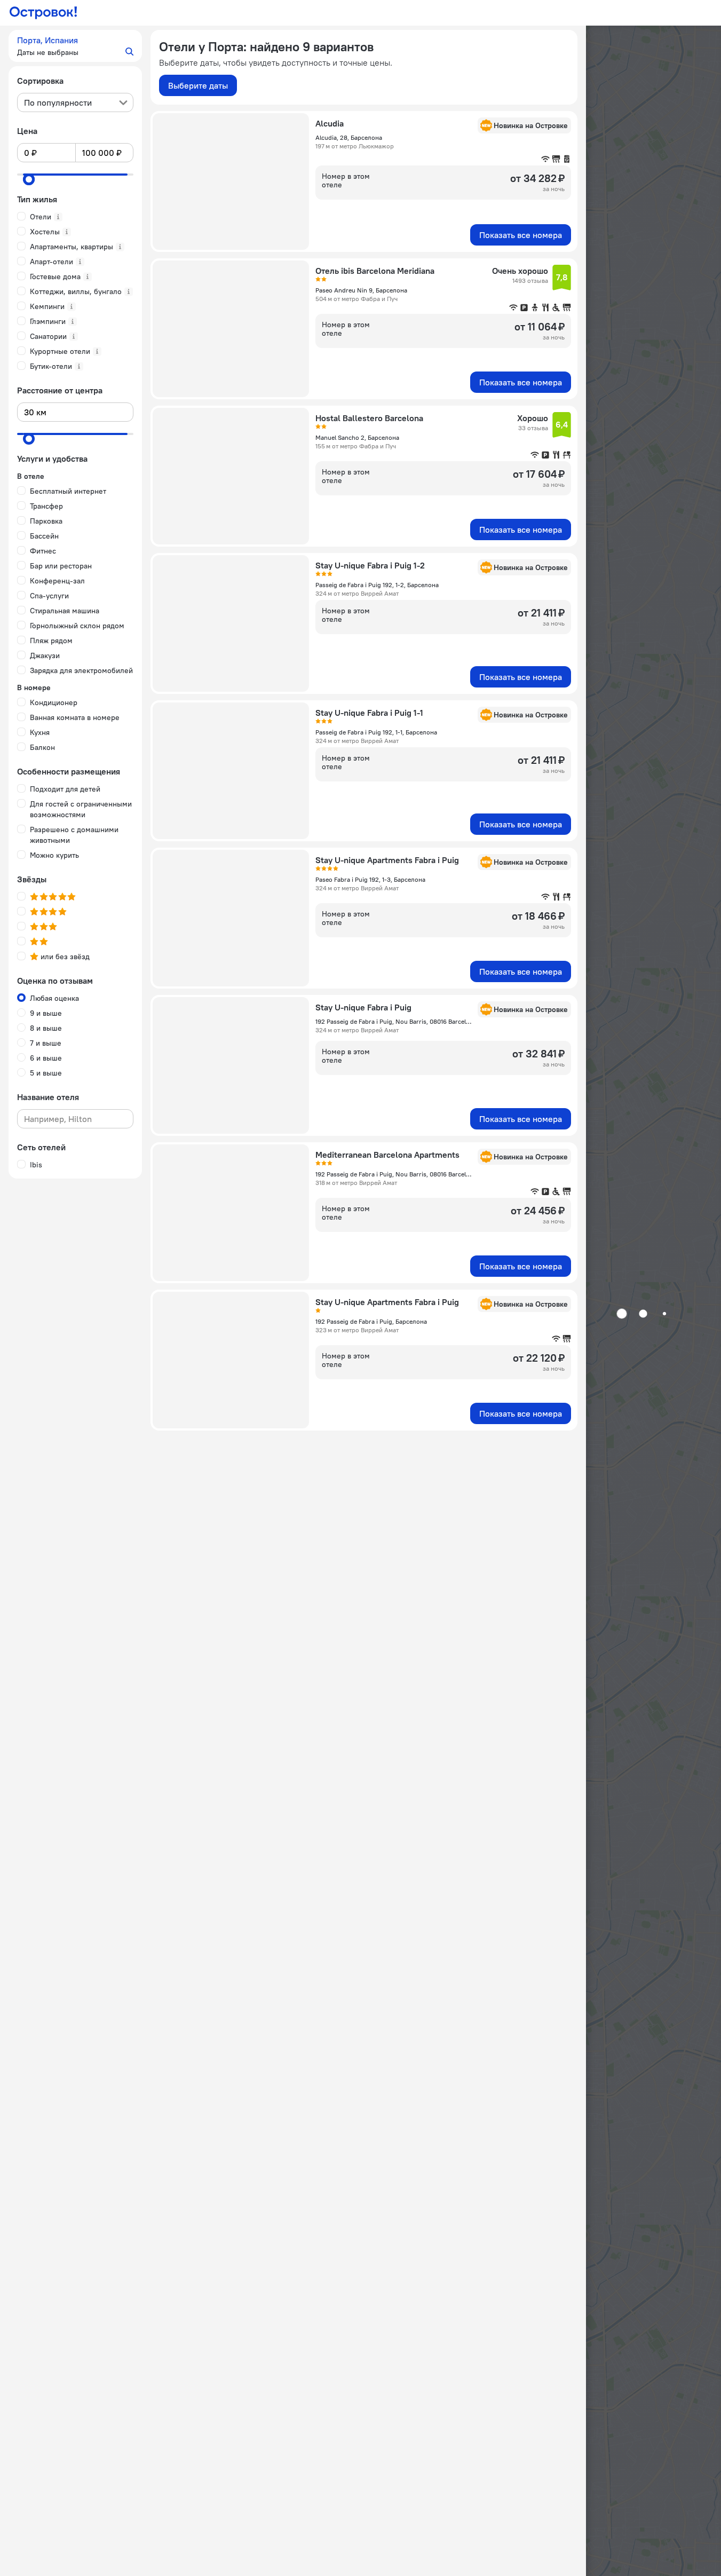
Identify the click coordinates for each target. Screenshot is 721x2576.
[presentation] (75, 102)
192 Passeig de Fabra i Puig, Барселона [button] (371, 1321)
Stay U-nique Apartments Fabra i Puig (387, 860)
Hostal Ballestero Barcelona (369, 418)
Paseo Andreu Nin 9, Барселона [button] (361, 290)
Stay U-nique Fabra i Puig (363, 1007)
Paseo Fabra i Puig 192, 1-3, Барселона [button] (370, 879)
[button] (75, 46)
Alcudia (330, 123)
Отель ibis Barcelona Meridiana (375, 271)
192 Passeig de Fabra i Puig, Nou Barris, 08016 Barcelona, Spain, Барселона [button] (393, 1021)
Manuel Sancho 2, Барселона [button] (357, 437)
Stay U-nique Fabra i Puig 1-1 (369, 713)
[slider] (29, 179)
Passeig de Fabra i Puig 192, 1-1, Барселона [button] (376, 732)
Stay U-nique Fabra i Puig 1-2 (370, 565)
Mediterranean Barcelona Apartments (387, 1155)
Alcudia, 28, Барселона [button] (349, 137)
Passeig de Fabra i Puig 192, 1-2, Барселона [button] (377, 585)
